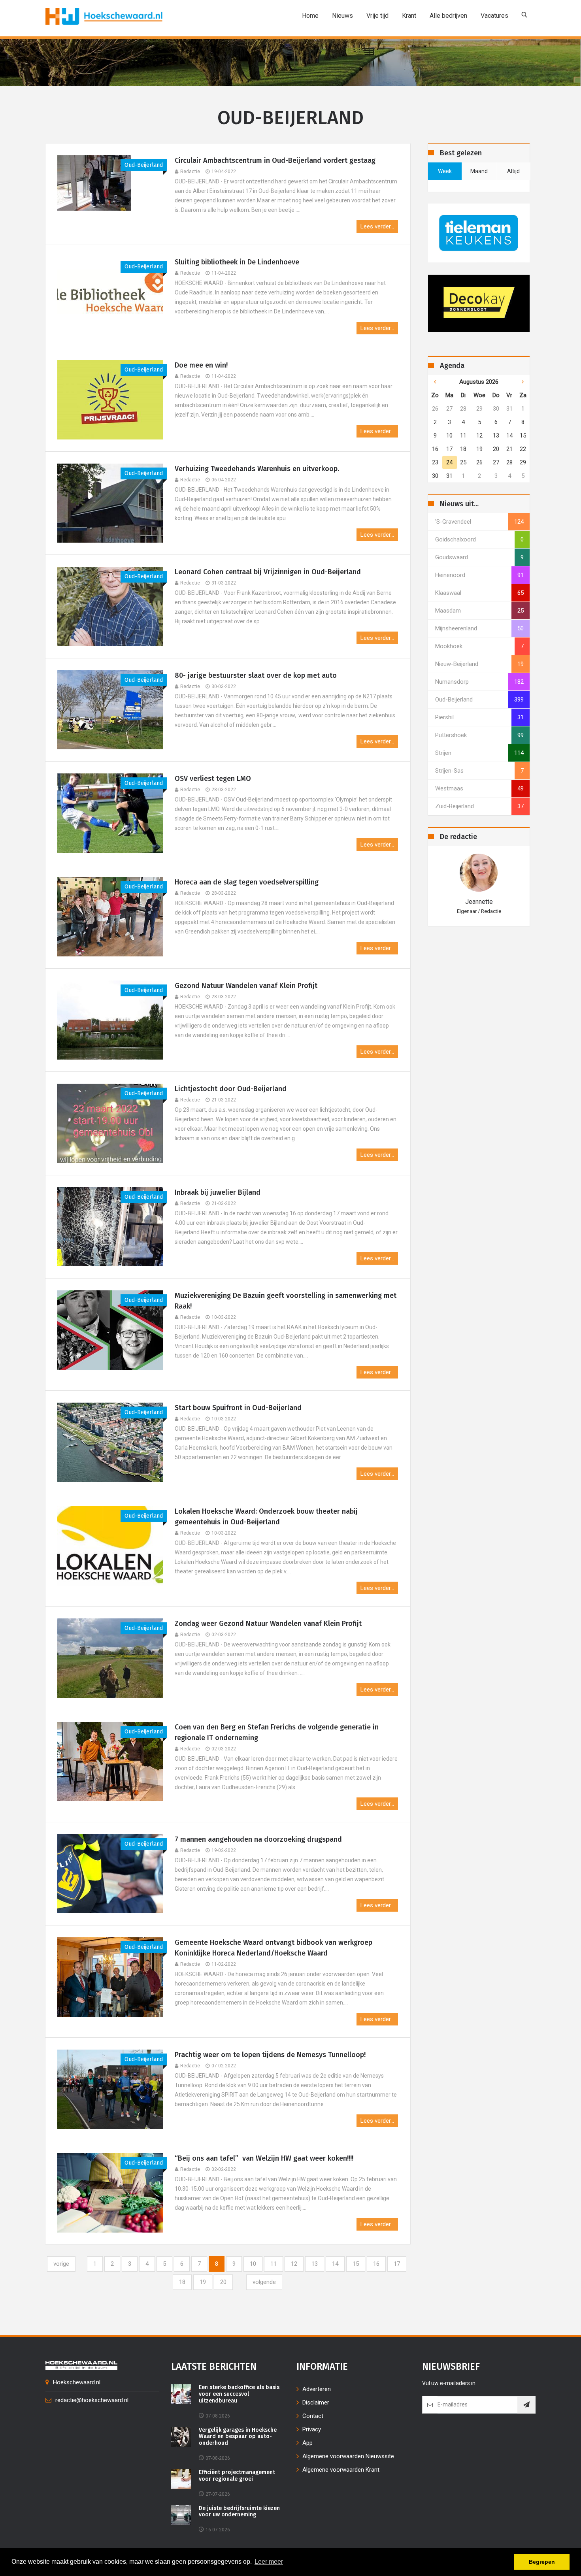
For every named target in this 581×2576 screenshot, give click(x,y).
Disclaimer (316, 2403)
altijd (513, 171)
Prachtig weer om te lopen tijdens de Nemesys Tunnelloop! (270, 2055)
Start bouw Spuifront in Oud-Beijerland (238, 1408)
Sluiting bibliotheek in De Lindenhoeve (237, 262)
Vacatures (494, 16)
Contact (313, 2416)
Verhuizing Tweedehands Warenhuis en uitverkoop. (257, 469)
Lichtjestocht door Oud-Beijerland (231, 1089)
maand (479, 171)
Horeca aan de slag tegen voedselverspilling (247, 882)
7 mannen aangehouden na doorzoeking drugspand (258, 1839)
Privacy (312, 2429)
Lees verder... (377, 226)
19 (203, 2282)
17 (397, 2264)
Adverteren (317, 2389)
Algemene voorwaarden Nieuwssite (348, 2456)
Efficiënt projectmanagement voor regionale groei (237, 2476)
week (445, 171)
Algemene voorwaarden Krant (341, 2470)
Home (310, 16)
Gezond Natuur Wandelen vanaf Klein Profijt (246, 986)
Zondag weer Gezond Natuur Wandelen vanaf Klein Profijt (268, 1624)
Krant (409, 16)
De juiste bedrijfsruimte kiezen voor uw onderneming (239, 2512)
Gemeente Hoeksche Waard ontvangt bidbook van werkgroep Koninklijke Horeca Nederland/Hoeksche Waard (274, 1948)
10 (253, 2264)
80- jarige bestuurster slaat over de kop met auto (256, 675)
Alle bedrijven (448, 16)
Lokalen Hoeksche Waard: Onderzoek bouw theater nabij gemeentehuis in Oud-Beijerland (266, 1517)
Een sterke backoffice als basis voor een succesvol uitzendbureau (239, 2394)
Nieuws (342, 16)
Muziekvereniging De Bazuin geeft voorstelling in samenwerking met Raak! (286, 1301)
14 (335, 2264)
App (307, 2443)
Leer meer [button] (269, 2562)
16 (376, 2264)
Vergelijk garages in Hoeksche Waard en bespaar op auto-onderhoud (238, 2437)
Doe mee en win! (201, 365)
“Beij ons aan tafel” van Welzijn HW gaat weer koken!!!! (264, 2158)
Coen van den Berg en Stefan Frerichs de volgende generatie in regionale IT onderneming (277, 1732)
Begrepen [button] (542, 2562)
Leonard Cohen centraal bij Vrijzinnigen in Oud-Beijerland (268, 572)
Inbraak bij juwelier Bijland (218, 1192)
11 (274, 2264)
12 (294, 2264)
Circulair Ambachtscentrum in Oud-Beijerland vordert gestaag (275, 160)
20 (223, 2282)
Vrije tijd (377, 16)
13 (315, 2264)
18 (182, 2282)
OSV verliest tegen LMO (213, 779)
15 (356, 2264)
